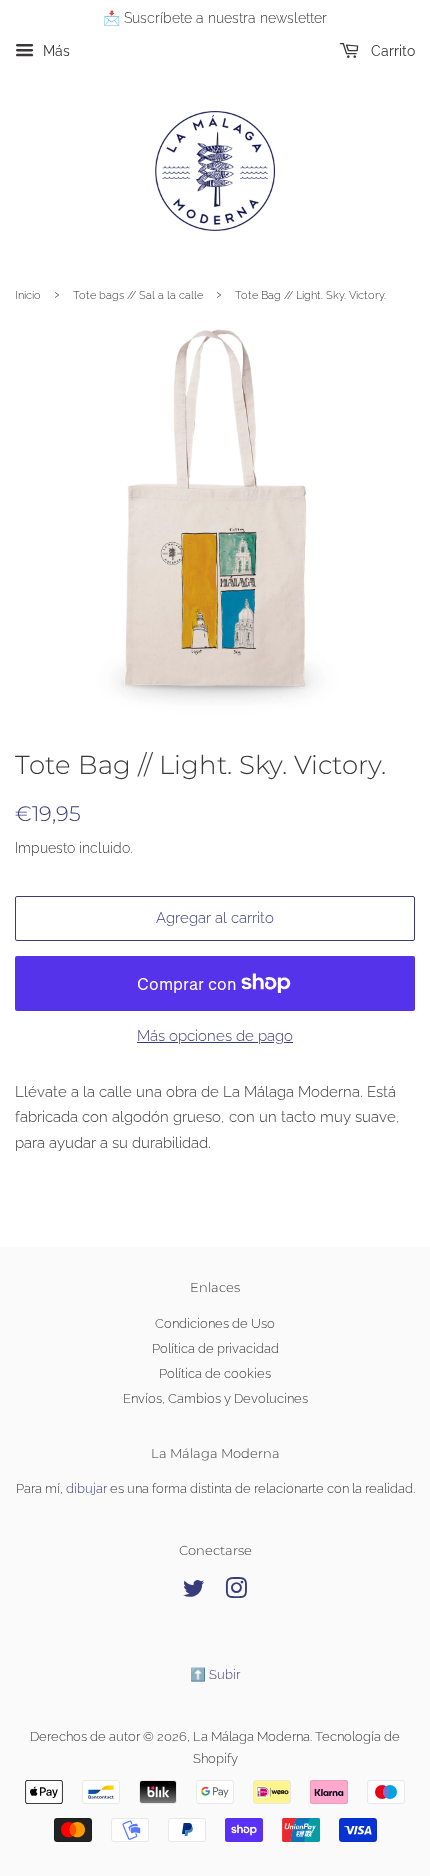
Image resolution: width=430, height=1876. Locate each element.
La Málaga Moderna (251, 1736)
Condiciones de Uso (215, 1323)
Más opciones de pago (215, 1036)
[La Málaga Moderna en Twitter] (194, 1592)
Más (54, 51)
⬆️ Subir (215, 1674)
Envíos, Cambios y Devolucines (215, 1398)
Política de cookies (215, 1373)
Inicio (28, 295)
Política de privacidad (215, 1348)
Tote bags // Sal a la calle (138, 295)
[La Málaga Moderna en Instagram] (236, 1592)
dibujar (86, 1488)
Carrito (391, 51)
